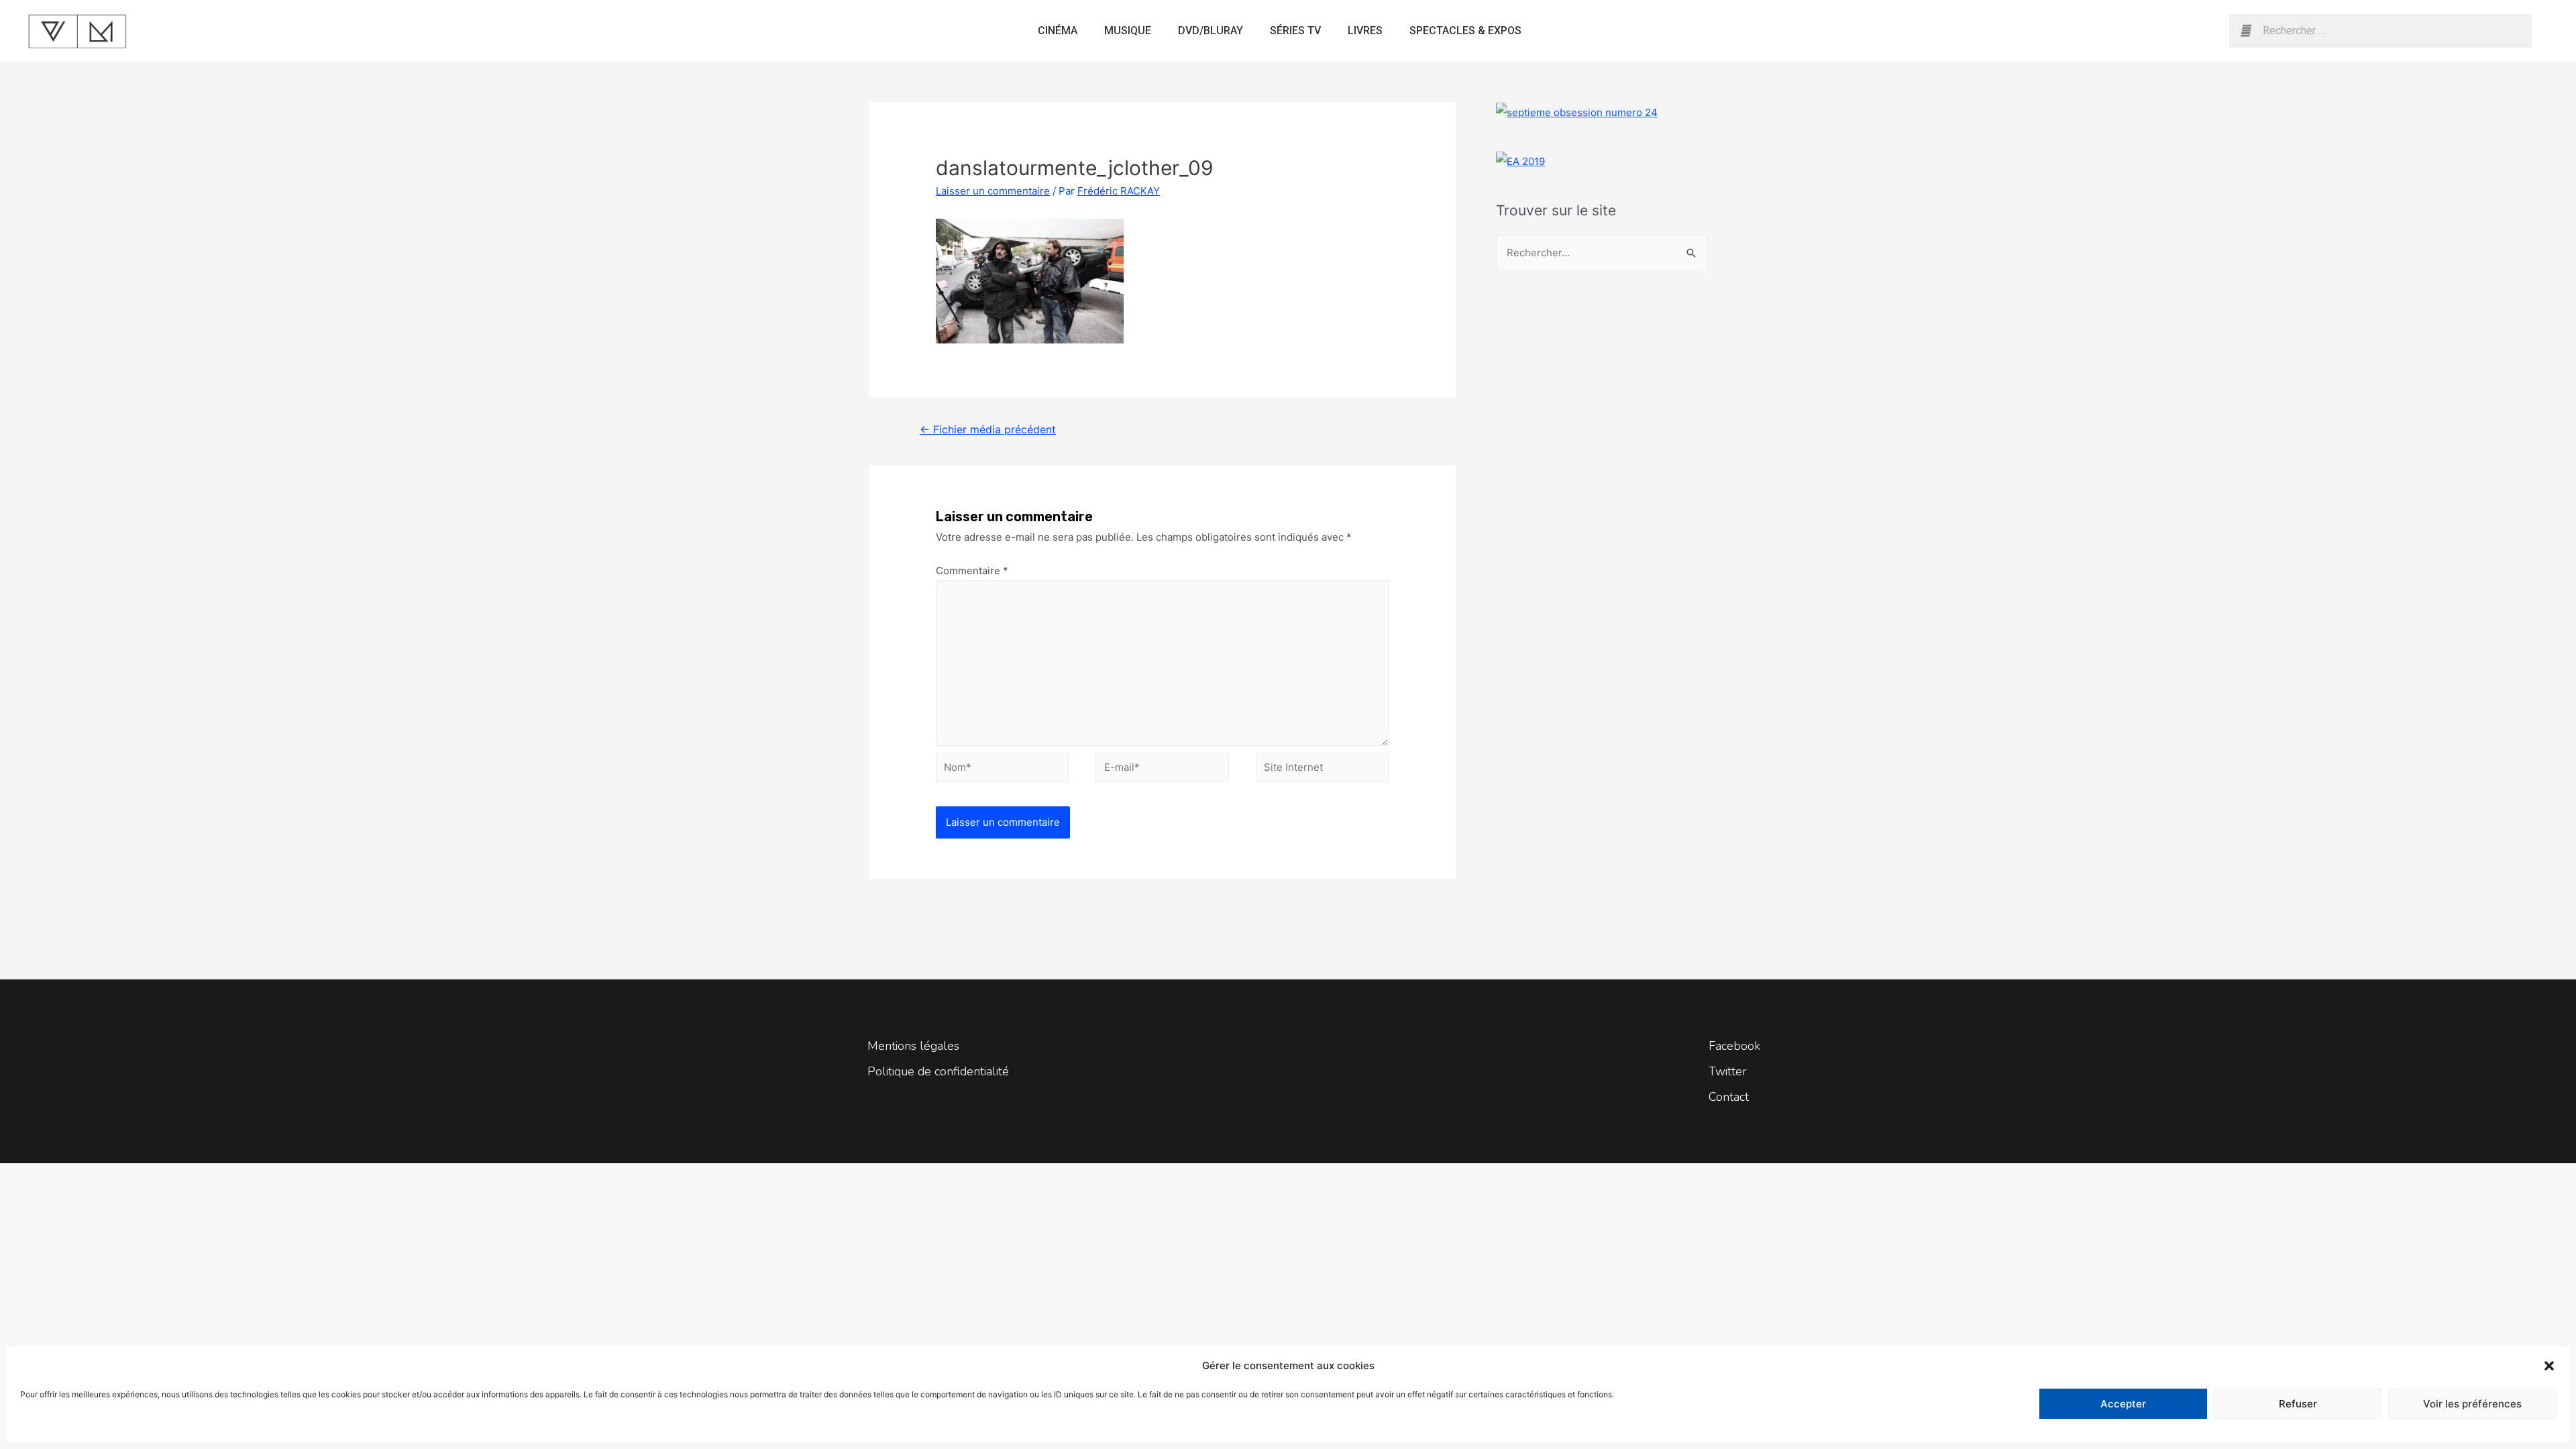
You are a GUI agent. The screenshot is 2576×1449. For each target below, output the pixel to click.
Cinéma (1058, 31)
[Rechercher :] (1602, 253)
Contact (1729, 1097)
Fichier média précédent (988, 430)
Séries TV (1295, 31)
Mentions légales (913, 1046)
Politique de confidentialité (938, 1071)
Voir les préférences (2472, 1404)
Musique (1128, 31)
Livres (1365, 31)
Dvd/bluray (1211, 31)
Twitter (1728, 1071)
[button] (2549, 1366)
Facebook (1734, 1046)
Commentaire (972, 571)
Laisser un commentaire (993, 191)
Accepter (2123, 1404)
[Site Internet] (1322, 770)
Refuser (2298, 1404)
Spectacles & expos (1465, 31)
